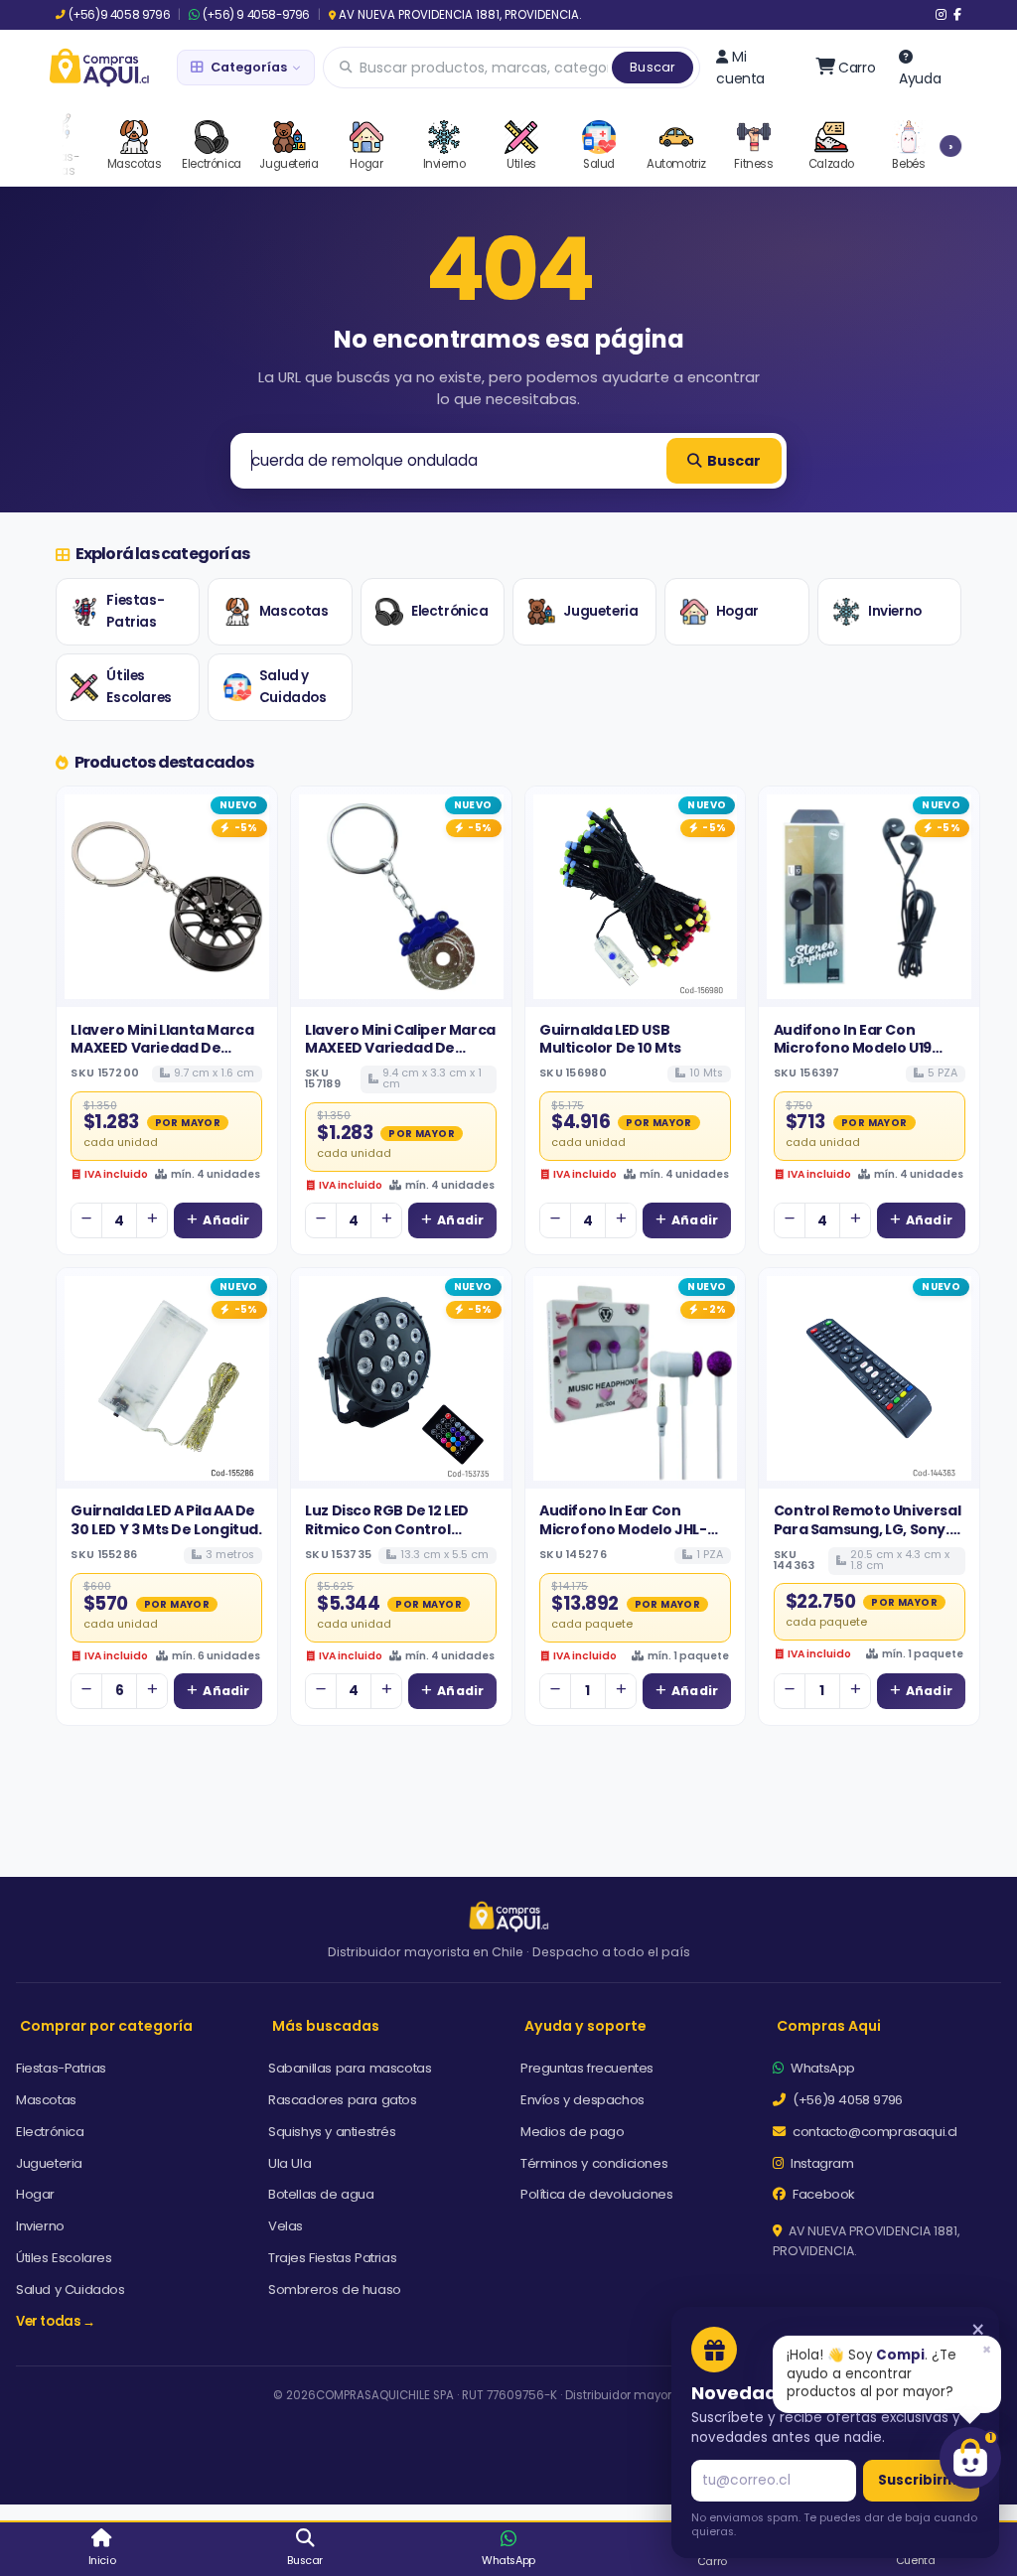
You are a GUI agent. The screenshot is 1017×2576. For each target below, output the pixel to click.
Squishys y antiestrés (332, 2132)
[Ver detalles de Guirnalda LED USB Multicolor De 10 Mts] (636, 897)
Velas (286, 2226)
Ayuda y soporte (585, 2026)
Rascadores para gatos (343, 2100)
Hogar (737, 611)
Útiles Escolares (139, 687)
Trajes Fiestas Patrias (332, 2258)
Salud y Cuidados (293, 687)
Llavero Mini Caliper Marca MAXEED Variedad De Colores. (400, 1048)
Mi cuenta (740, 68)
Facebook (822, 2194)
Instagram (821, 2163)
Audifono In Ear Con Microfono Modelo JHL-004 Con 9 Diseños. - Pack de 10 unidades (631, 1538)
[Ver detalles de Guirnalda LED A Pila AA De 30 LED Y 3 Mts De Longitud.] (167, 1378)
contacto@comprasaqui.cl (873, 2132)
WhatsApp (821, 2068)
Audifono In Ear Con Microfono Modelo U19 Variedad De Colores (853, 1048)
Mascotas (294, 611)
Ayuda (920, 78)
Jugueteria (600, 611)
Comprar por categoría (106, 2026)
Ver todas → (56, 2321)
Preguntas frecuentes (587, 2068)
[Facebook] (957, 15)
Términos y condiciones (594, 2163)
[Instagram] (941, 15)
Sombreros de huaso (335, 2290)
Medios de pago (572, 2132)
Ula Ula (290, 2163)
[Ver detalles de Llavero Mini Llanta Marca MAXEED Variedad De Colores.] (167, 897)
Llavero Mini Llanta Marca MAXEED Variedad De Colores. (162, 1048)
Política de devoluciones (596, 2194)
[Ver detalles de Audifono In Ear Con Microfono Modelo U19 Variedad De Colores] (869, 897)
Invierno (895, 611)
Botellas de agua (321, 2194)
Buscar (653, 67)
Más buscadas (326, 2026)
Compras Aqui (829, 2026)
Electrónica (450, 611)
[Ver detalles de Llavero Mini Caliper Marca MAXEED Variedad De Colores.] (401, 897)
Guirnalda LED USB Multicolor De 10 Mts (610, 1039)
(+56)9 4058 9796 (119, 15)
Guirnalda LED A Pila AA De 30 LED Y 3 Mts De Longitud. (166, 1519)
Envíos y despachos (582, 2100)
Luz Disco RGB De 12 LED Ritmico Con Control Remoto (387, 1529)
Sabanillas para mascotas (350, 2068)
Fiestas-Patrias (135, 611)
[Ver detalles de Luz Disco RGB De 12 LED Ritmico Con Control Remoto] (401, 1378)
